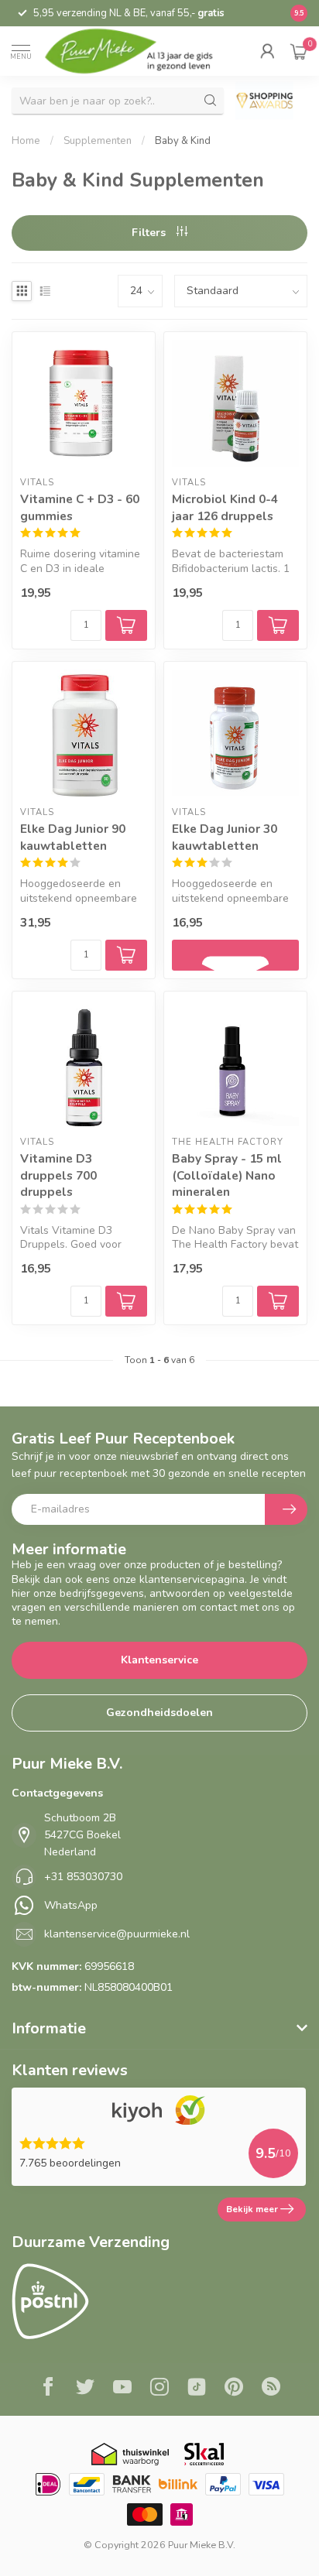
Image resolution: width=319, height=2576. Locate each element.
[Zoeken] (211, 101)
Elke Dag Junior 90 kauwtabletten (73, 837)
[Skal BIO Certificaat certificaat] (204, 2454)
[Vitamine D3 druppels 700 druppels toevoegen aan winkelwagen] (126, 1301)
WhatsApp (71, 1905)
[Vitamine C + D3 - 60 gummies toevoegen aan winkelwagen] (126, 625)
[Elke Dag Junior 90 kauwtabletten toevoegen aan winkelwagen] (126, 955)
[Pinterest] (234, 2389)
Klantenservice (159, 1660)
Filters (150, 233)
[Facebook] (48, 2389)
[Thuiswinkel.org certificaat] (130, 2454)
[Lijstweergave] (45, 291)
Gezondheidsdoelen (159, 1713)
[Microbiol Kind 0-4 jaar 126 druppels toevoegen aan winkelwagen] (278, 625)
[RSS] (271, 2389)
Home (26, 141)
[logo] (139, 51)
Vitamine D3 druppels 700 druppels (58, 1175)
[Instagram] (159, 2389)
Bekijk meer (252, 2209)
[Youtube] (122, 2389)
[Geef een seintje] (235, 955)
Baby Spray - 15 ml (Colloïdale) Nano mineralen (227, 1175)
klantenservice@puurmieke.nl (117, 1934)
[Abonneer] (286, 1509)
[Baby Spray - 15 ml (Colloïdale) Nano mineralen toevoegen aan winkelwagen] (278, 1301)
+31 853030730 (83, 1877)
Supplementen (98, 141)
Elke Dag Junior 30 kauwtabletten (225, 837)
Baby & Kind (183, 141)
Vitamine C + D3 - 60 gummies (80, 507)
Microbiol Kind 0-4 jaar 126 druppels (225, 507)
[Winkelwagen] (299, 51)
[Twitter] (85, 2389)
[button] (267, 51)
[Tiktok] (197, 2389)
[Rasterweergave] (22, 291)
